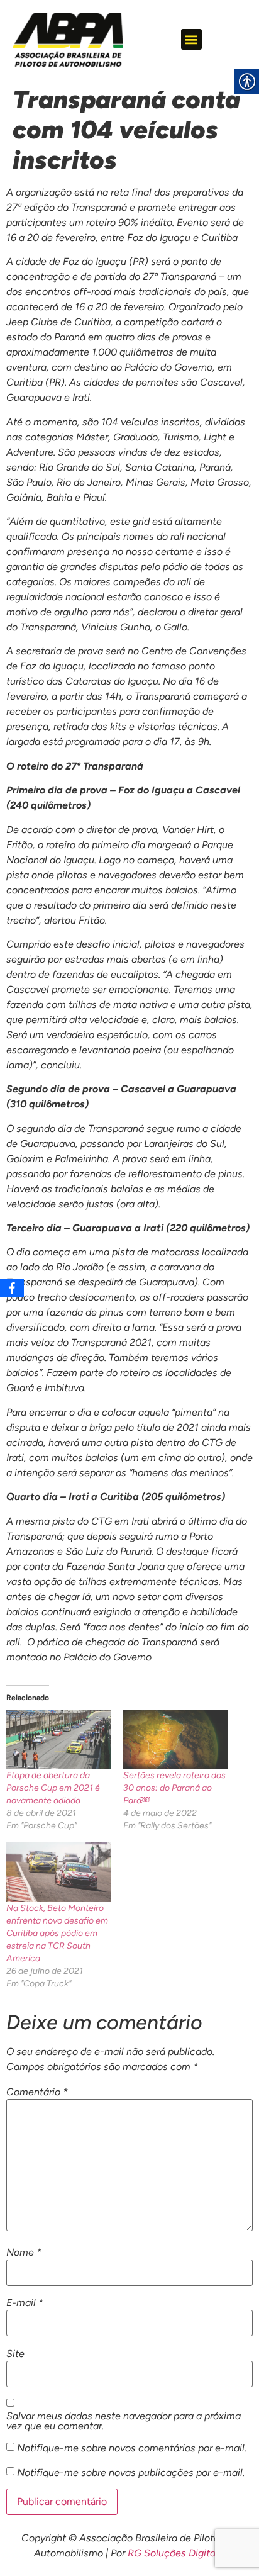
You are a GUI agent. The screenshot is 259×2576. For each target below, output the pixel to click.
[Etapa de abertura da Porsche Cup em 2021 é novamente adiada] (58, 1739)
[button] (191, 39)
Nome (24, 2253)
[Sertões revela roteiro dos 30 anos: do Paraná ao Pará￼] (175, 1739)
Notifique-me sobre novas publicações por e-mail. (131, 2473)
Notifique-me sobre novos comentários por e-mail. (132, 2448)
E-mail (25, 2303)
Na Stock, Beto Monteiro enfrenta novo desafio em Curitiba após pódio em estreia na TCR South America (57, 1933)
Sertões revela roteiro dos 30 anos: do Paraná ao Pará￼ (174, 1788)
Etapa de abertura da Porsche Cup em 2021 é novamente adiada (53, 1788)
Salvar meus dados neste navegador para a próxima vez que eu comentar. (124, 2421)
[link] (68, 40)
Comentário (37, 2092)
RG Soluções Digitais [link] (175, 2553)
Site (15, 2354)
